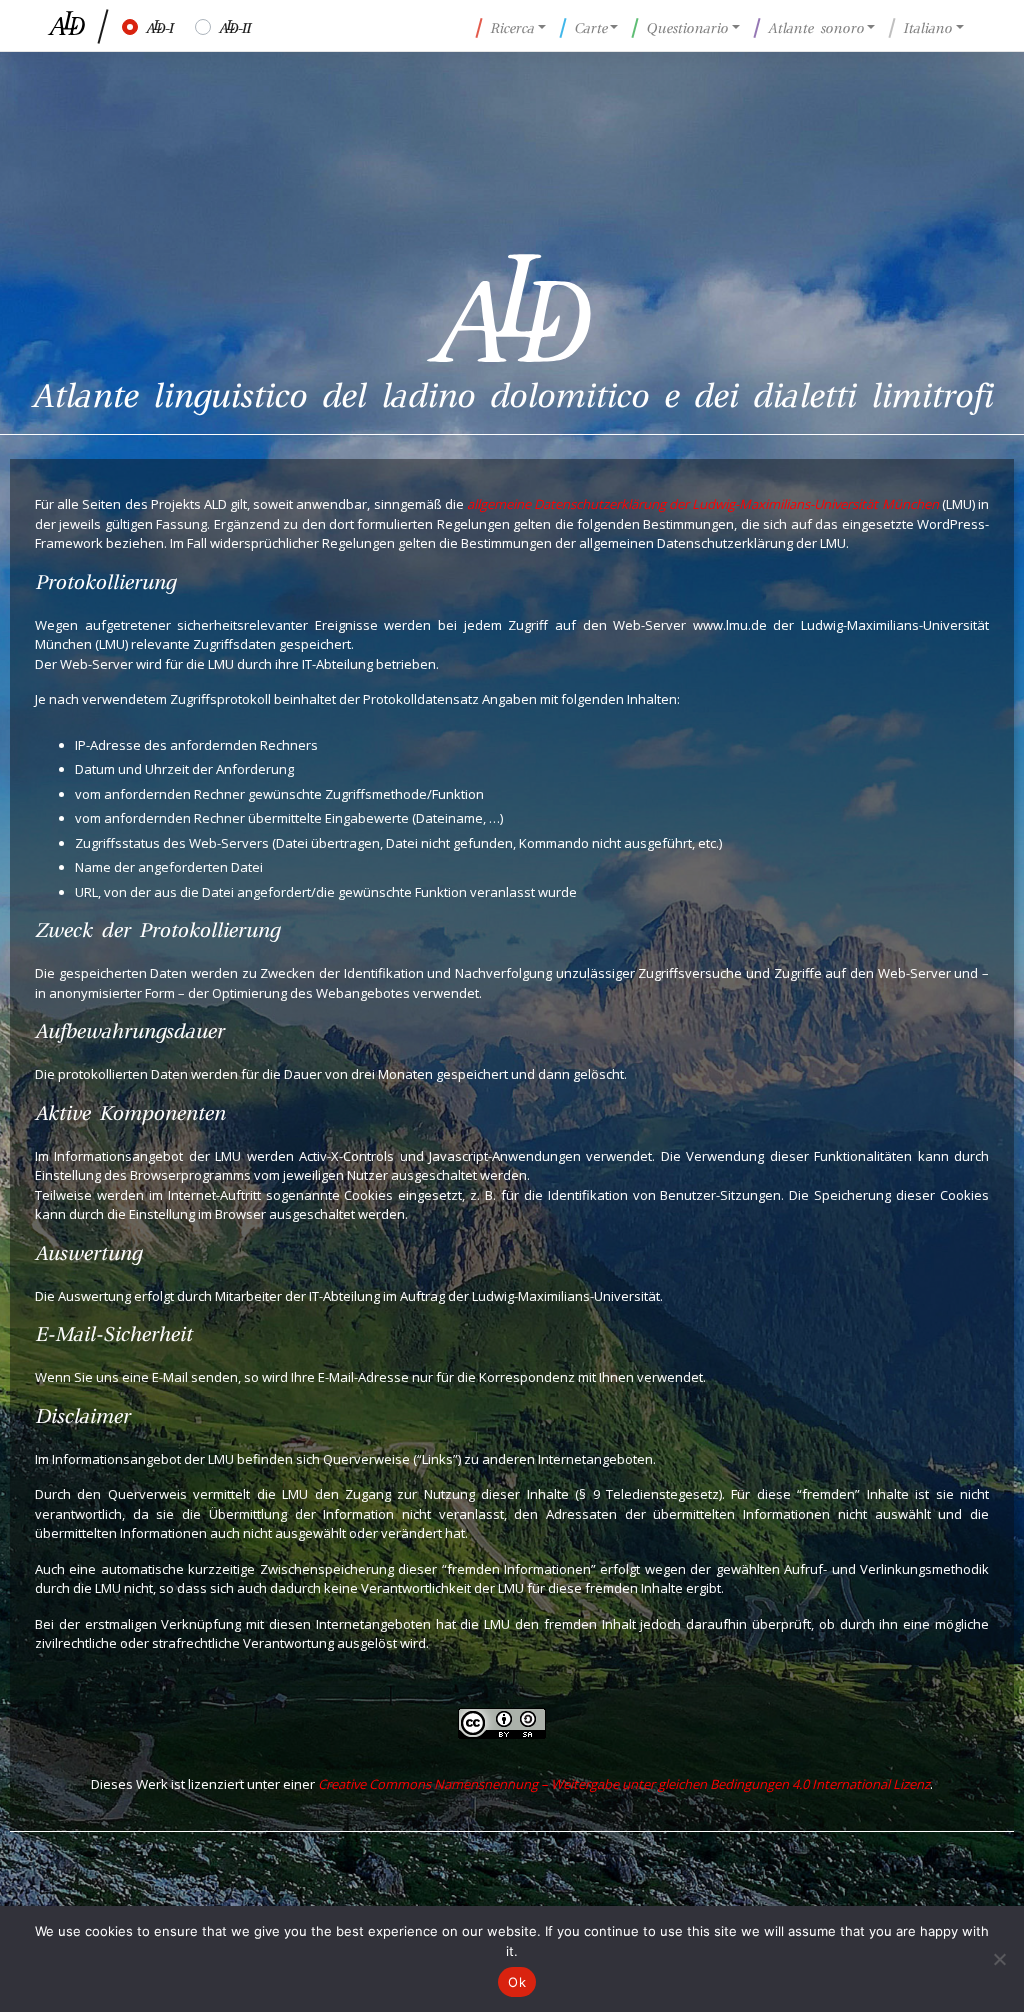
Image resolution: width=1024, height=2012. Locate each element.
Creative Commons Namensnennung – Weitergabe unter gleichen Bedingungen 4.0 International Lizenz (624, 1784)
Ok (517, 1982)
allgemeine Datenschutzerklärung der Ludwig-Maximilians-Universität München (703, 504)
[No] (999, 1959)
